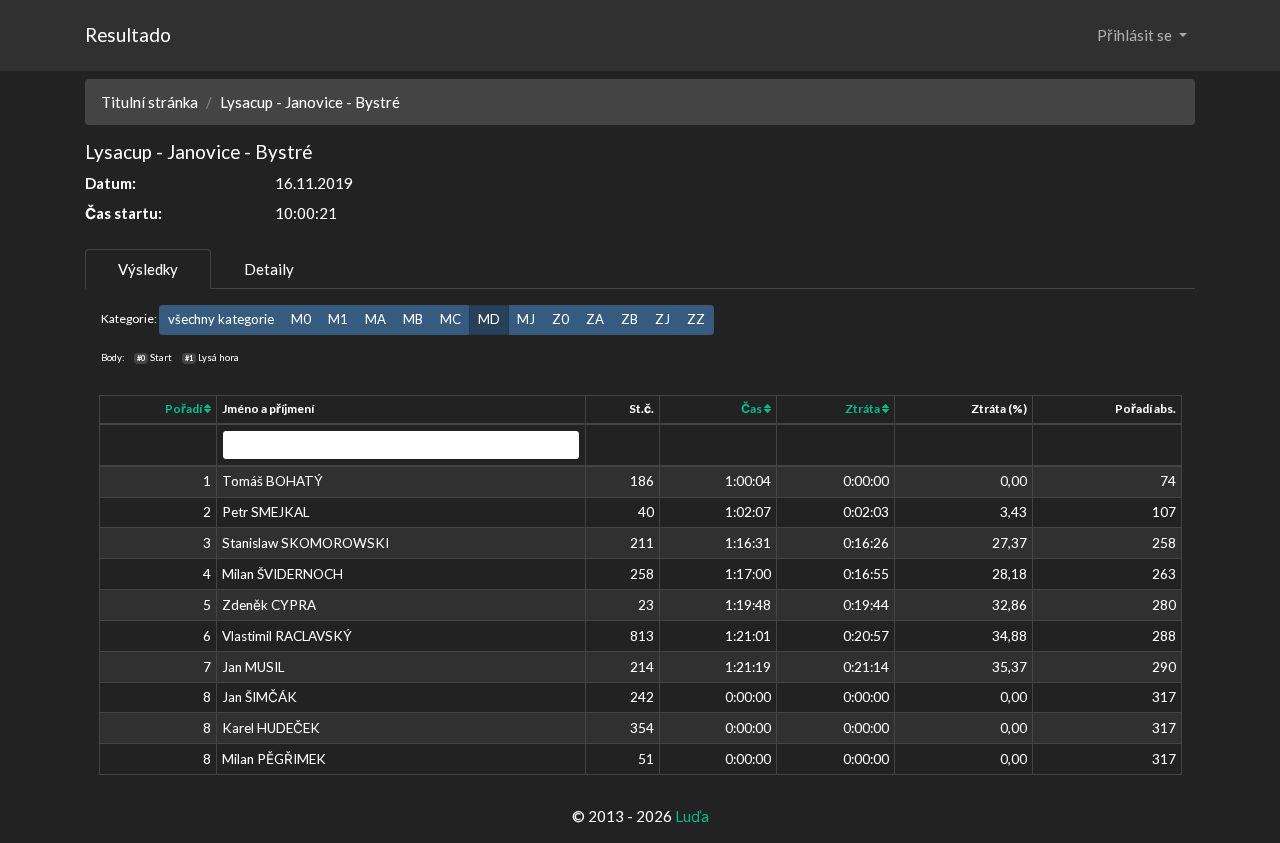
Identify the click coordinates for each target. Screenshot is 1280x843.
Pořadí (184, 408)
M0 (301, 319)
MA (375, 319)
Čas (752, 408)
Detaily (269, 269)
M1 (338, 319)
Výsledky (148, 269)
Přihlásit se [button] (1136, 35)
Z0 (560, 319)
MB (413, 319)
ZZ (696, 319)
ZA (595, 319)
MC (450, 319)
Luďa (692, 816)
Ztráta (863, 408)
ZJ (662, 319)
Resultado (128, 34)
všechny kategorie (221, 319)
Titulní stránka (149, 102)
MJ (526, 319)
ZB (629, 319)
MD (489, 319)
